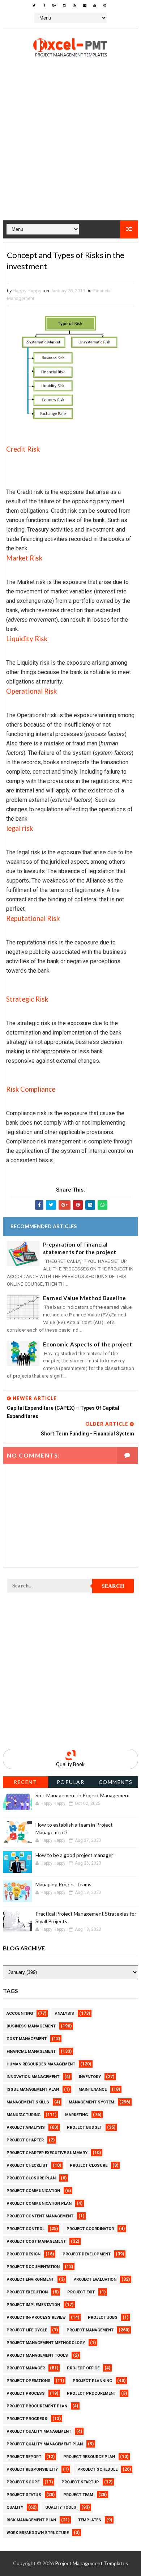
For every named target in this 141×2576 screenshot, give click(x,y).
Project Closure (89, 2165)
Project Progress (27, 2419)
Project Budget (84, 2127)
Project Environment (30, 2279)
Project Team (78, 2495)
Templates (90, 2520)
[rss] (74, 5)
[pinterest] (105, 5)
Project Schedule (97, 2469)
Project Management (90, 2330)
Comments (116, 1782)
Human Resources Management (41, 2064)
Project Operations (29, 2381)
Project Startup (80, 2482)
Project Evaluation (95, 2279)
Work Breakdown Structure (38, 2533)
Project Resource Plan (89, 2457)
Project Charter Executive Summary (47, 2153)
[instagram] (64, 5)
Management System (91, 2102)
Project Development (87, 2254)
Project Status (24, 2495)
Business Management (31, 2026)
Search (113, 1586)
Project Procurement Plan (37, 2406)
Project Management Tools (37, 2355)
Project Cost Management (36, 2241)
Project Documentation (33, 2267)
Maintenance (93, 2089)
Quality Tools (61, 2507)
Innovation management (33, 2077)
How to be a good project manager (74, 1855)
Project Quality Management (39, 2431)
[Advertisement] (70, 150)
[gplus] (54, 5)
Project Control (25, 2229)
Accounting (20, 2014)
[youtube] (95, 5)
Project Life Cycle (27, 2330)
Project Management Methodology (46, 2343)
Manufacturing (23, 2115)
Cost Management (27, 2039)
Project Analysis (26, 2127)
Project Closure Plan (31, 2178)
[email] (85, 5)
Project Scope (23, 2482)
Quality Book (70, 1764)
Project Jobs (103, 2317)
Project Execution (27, 2292)
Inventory (90, 2077)
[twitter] (34, 5)
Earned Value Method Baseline (85, 1298)
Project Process (26, 2393)
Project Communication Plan (39, 2203)
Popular (71, 1782)
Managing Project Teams (63, 1884)
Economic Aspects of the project (88, 1344)
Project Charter (25, 2140)
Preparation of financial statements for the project (80, 1248)
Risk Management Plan (31, 2520)
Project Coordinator (90, 2229)
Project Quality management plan (45, 2444)
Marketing (76, 2115)
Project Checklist (27, 2165)
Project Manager (26, 2368)
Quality (15, 2507)
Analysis (65, 2014)
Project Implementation (33, 2305)
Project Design (23, 2254)
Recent (25, 1782)
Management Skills (28, 2102)
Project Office (83, 2368)
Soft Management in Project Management (83, 1795)
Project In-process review (36, 2317)
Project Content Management (40, 2216)
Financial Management (31, 2052)
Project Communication (33, 2191)
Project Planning (92, 2381)
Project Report (24, 2457)
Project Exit (81, 2292)
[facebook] (44, 5)
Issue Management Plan (33, 2089)
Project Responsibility (32, 2469)
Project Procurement (91, 2393)
